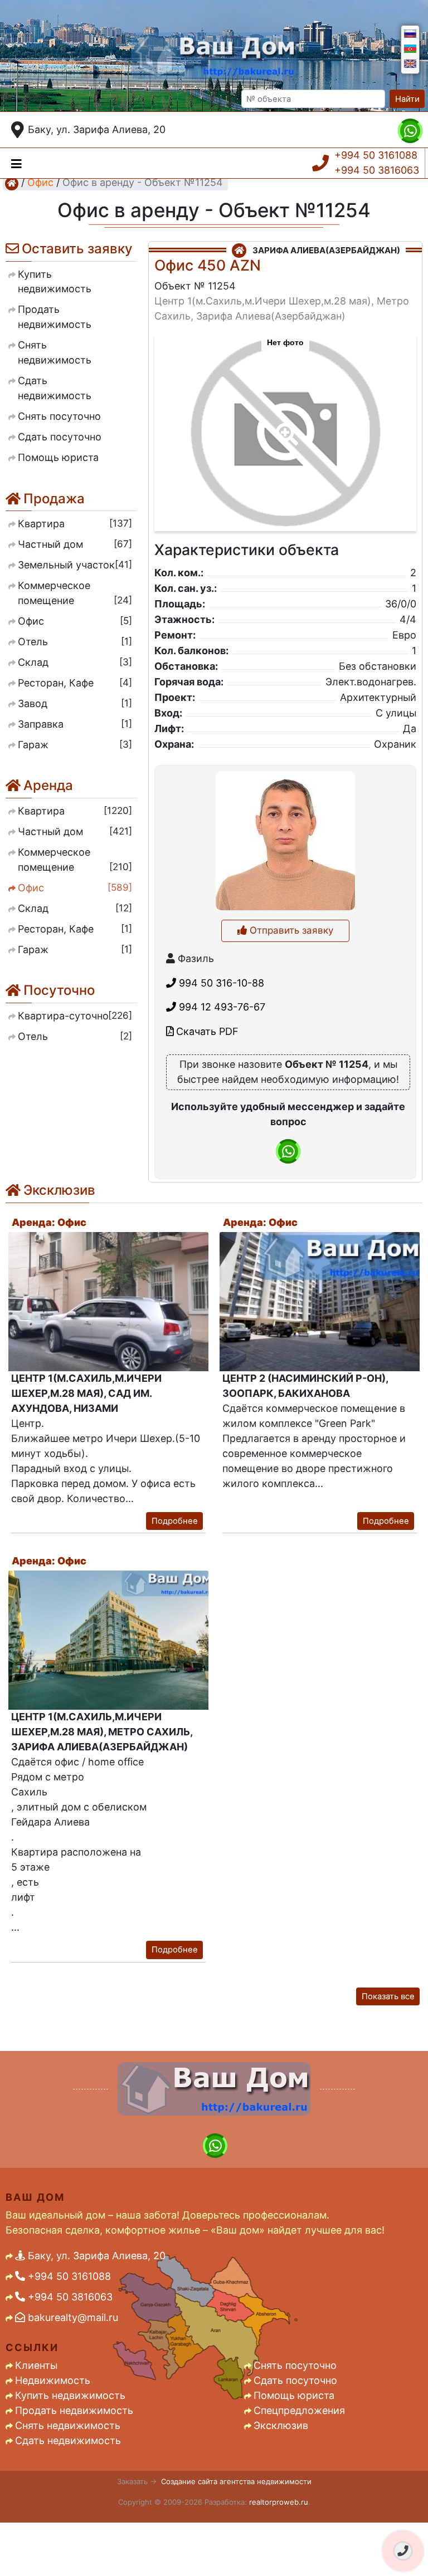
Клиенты (36, 2365)
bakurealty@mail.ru (72, 2317)
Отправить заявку (290, 930)
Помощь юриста (294, 2395)
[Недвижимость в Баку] (12, 183)
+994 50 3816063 (377, 170)
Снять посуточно (295, 2365)
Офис (40, 182)
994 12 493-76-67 (221, 1007)
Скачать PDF (206, 1031)
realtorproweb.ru (279, 2502)
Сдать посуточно (295, 2380)
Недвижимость (53, 2380)
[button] (285, 426)
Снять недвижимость (68, 2425)
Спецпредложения (299, 2410)
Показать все (388, 1996)
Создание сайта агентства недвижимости (236, 2481)
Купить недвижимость (70, 2395)
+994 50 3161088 (376, 155)
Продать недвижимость (74, 2410)
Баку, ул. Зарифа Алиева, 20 (97, 129)
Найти (407, 99)
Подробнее (175, 1521)
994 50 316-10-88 (220, 983)
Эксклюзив (281, 2425)
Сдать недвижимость (68, 2440)
